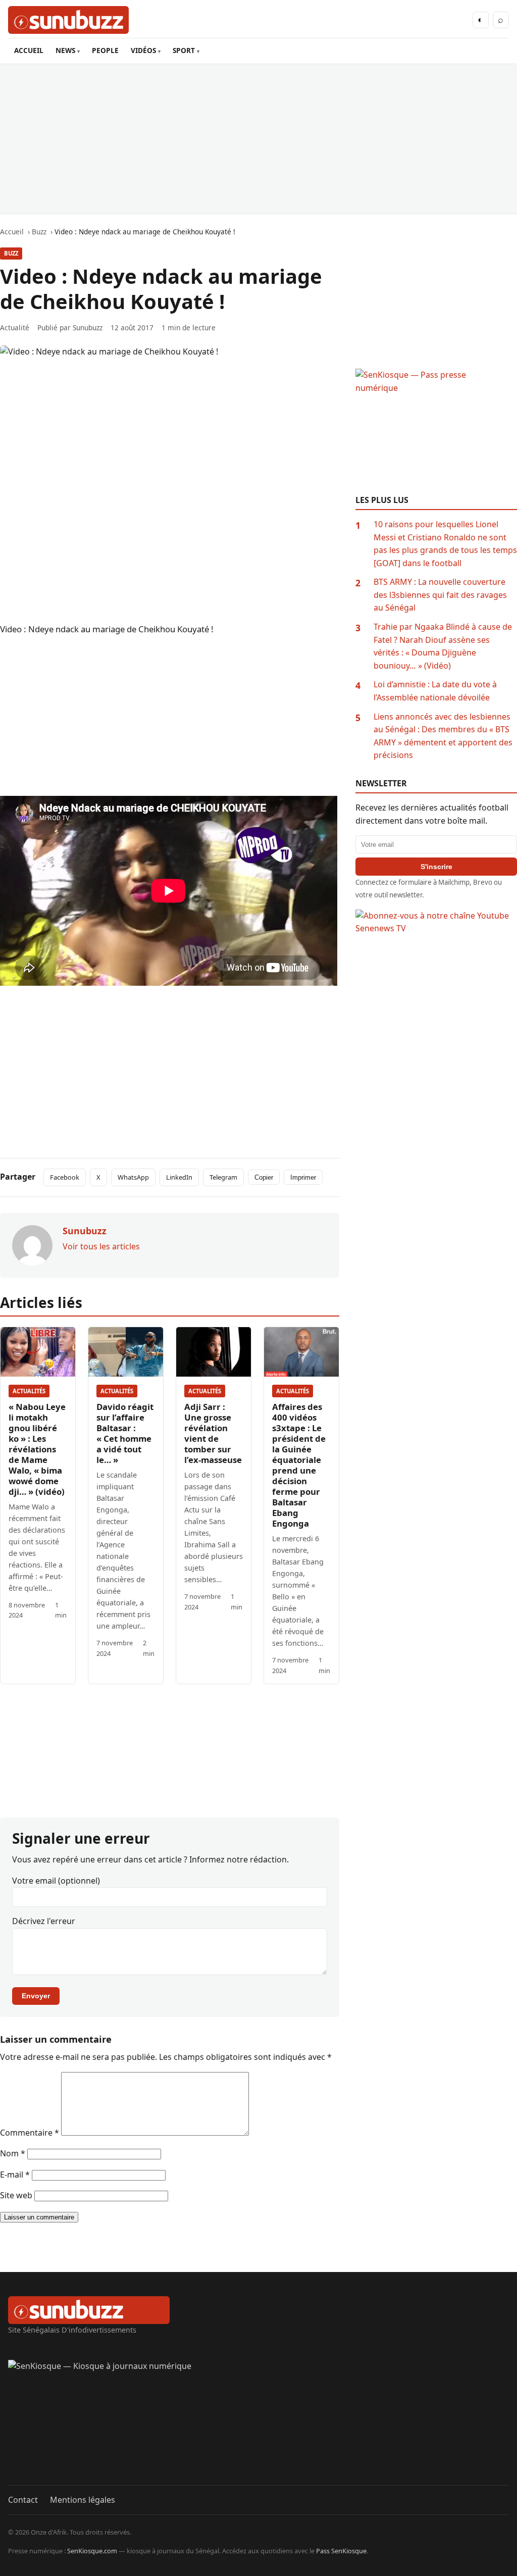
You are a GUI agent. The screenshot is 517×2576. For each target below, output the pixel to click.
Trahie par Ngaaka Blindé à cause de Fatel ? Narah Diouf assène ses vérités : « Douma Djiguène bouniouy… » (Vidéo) (443, 646)
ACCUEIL (29, 50)
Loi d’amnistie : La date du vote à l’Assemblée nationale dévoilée (435, 691)
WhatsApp (133, 1177)
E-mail (15, 2175)
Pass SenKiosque (341, 2551)
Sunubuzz (88, 327)
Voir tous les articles (101, 1246)
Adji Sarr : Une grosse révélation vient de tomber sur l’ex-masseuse (213, 1433)
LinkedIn (179, 1177)
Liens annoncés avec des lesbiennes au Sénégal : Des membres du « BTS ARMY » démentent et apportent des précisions (443, 736)
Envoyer (36, 1996)
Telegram (223, 1177)
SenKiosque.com (92, 2551)
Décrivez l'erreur (44, 1921)
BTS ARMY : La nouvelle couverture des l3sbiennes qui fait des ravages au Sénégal (440, 595)
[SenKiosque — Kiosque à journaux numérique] (258, 2422)
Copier (264, 1177)
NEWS (65, 50)
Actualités (29, 1391)
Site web (16, 2195)
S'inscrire (436, 867)
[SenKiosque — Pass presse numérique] (436, 432)
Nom (13, 2153)
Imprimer (303, 1177)
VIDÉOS (143, 50)
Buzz (11, 253)
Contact (23, 2500)
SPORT (184, 50)
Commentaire (30, 2133)
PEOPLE (105, 50)
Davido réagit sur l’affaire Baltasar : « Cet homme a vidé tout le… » (125, 1433)
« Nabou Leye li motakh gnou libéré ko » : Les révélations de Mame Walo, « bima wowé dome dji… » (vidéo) (37, 1449)
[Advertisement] (258, 139)
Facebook (65, 1177)
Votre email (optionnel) (56, 1881)
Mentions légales (83, 2500)
